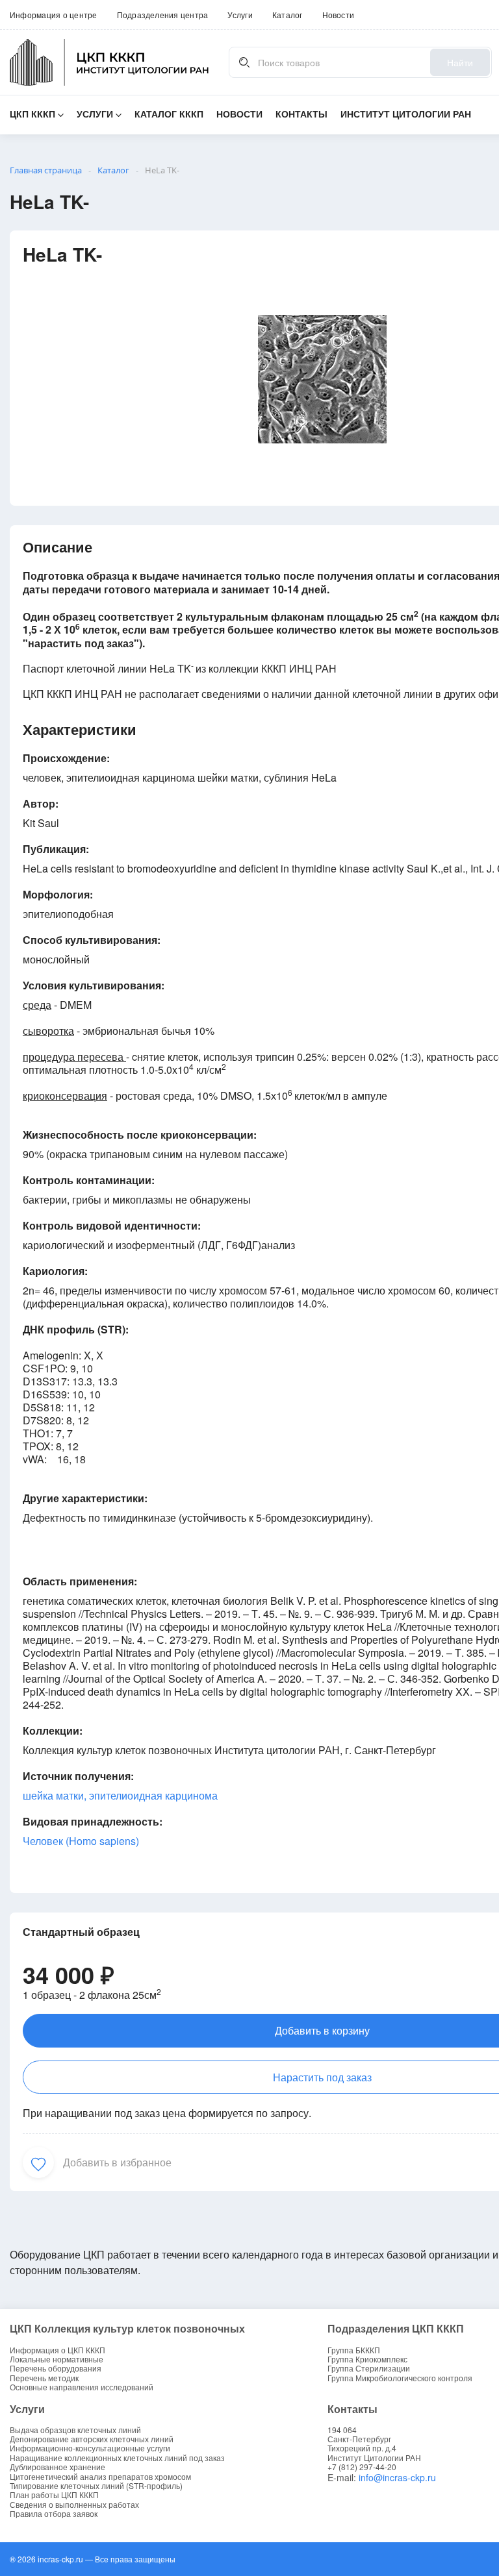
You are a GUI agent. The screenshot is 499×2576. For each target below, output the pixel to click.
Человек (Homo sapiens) (81, 1841)
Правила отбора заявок (54, 2514)
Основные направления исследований (82, 2387)
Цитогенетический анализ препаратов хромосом (100, 2477)
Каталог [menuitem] (288, 15)
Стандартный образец (81, 1932)
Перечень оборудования (56, 2368)
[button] (38, 2162)
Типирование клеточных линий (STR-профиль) (96, 2486)
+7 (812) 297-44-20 (362, 2467)
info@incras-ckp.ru (397, 2477)
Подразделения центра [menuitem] (163, 15)
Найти (460, 62)
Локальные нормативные (57, 2359)
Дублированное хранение (58, 2467)
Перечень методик (44, 2378)
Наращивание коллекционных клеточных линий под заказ (117, 2458)
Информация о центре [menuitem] (54, 15)
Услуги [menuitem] (240, 15)
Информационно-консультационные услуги (90, 2448)
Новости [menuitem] (339, 15)
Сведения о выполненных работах (74, 2505)
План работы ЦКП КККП (54, 2495)
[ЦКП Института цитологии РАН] (109, 62)
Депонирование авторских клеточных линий (92, 2439)
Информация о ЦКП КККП (58, 2350)
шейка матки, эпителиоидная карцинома (120, 1795)
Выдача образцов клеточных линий (75, 2430)
